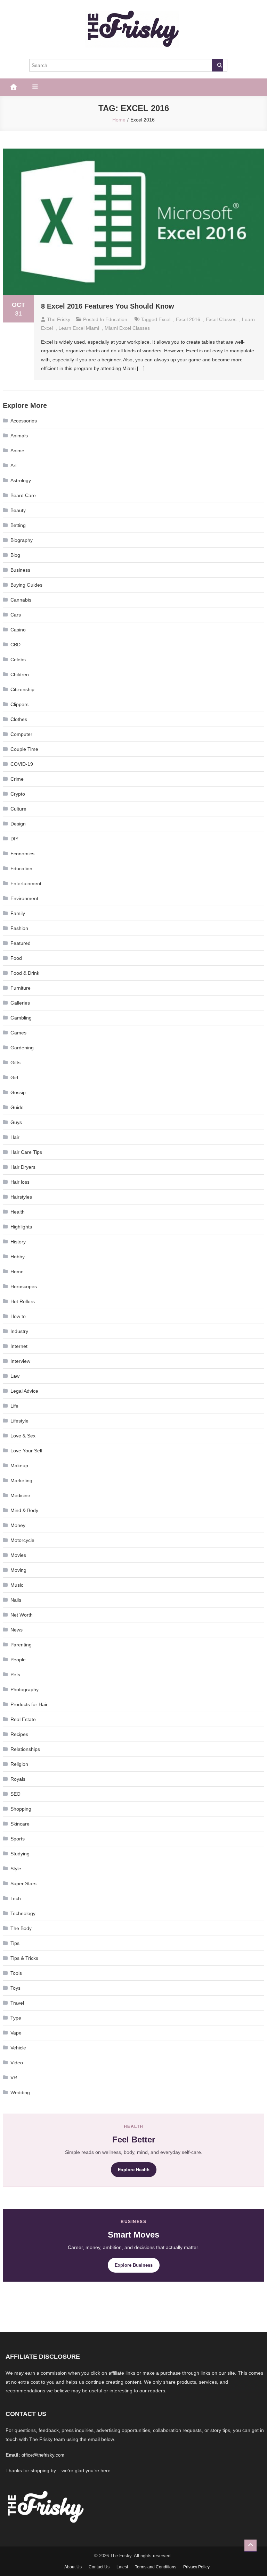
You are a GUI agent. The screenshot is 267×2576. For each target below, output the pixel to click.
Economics (22, 854)
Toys (15, 1988)
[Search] (217, 65)
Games (18, 1033)
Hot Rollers (23, 1301)
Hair (15, 1137)
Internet (19, 1346)
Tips (15, 1943)
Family (18, 913)
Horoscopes (24, 1286)
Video (17, 2063)
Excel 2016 (188, 319)
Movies (18, 1555)
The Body (21, 1928)
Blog (15, 555)
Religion (19, 1764)
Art (14, 465)
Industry (19, 1331)
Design (18, 824)
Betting (18, 525)
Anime (17, 451)
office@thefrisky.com (43, 2455)
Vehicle (18, 2048)
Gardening (22, 1048)
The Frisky (59, 319)
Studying (20, 1854)
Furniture (21, 988)
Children (20, 674)
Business (20, 570)
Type (16, 2018)
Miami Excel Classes (127, 328)
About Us (73, 2567)
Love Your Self (26, 1451)
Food (16, 958)
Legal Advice (24, 1391)
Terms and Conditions (156, 2567)
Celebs (18, 660)
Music (17, 1585)
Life (14, 1406)
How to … (21, 1316)
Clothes (19, 719)
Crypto (18, 794)
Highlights (21, 1227)
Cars (16, 615)
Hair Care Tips (26, 1152)
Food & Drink (25, 973)
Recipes (19, 1734)
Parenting (21, 1645)
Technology (23, 1913)
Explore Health (134, 2170)
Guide (17, 1107)
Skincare (20, 1824)
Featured (21, 943)
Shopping (21, 1809)
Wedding (20, 2092)
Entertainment (26, 883)
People (18, 1660)
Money (18, 1525)
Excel (164, 319)
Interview (20, 1361)
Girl (14, 1077)
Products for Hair (29, 1704)
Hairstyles (21, 1197)
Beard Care (23, 495)
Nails (16, 1600)
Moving (18, 1570)
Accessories (24, 421)
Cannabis (21, 600)
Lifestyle (19, 1421)
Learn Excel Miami (79, 328)
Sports (18, 1839)
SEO (15, 1794)
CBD (15, 645)
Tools (16, 1973)
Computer (21, 734)
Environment (24, 898)
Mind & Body (24, 1510)
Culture (18, 809)
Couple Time (24, 749)
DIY (14, 839)
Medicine (20, 1495)
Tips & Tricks (24, 1958)
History (18, 1242)
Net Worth (22, 1615)
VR (14, 2078)
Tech (16, 1898)
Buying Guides (26, 585)
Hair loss (20, 1182)
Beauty (18, 510)
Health (18, 1212)
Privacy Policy (196, 2567)
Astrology (21, 480)
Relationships (25, 1749)
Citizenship (22, 689)
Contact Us (99, 2567)
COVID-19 (22, 764)
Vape (16, 2033)
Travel (17, 2003)
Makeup (19, 1466)
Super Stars (23, 1883)
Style (16, 1869)
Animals (19, 436)
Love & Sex (23, 1436)
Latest (122, 2567)
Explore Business (134, 2265)
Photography (25, 1689)
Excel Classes (221, 319)
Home (17, 1272)
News (17, 1630)
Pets (15, 1675)
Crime (17, 779)
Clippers (19, 704)
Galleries (20, 1003)
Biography (22, 540)
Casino (18, 630)
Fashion (19, 928)
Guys (16, 1122)
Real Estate (23, 1719)
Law (15, 1376)
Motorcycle (22, 1540)
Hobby (18, 1257)
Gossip (18, 1092)
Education (116, 319)
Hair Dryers (23, 1167)
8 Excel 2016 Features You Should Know (108, 306)
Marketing (21, 1480)
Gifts (15, 1063)
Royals (18, 1779)
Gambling (21, 1018)
